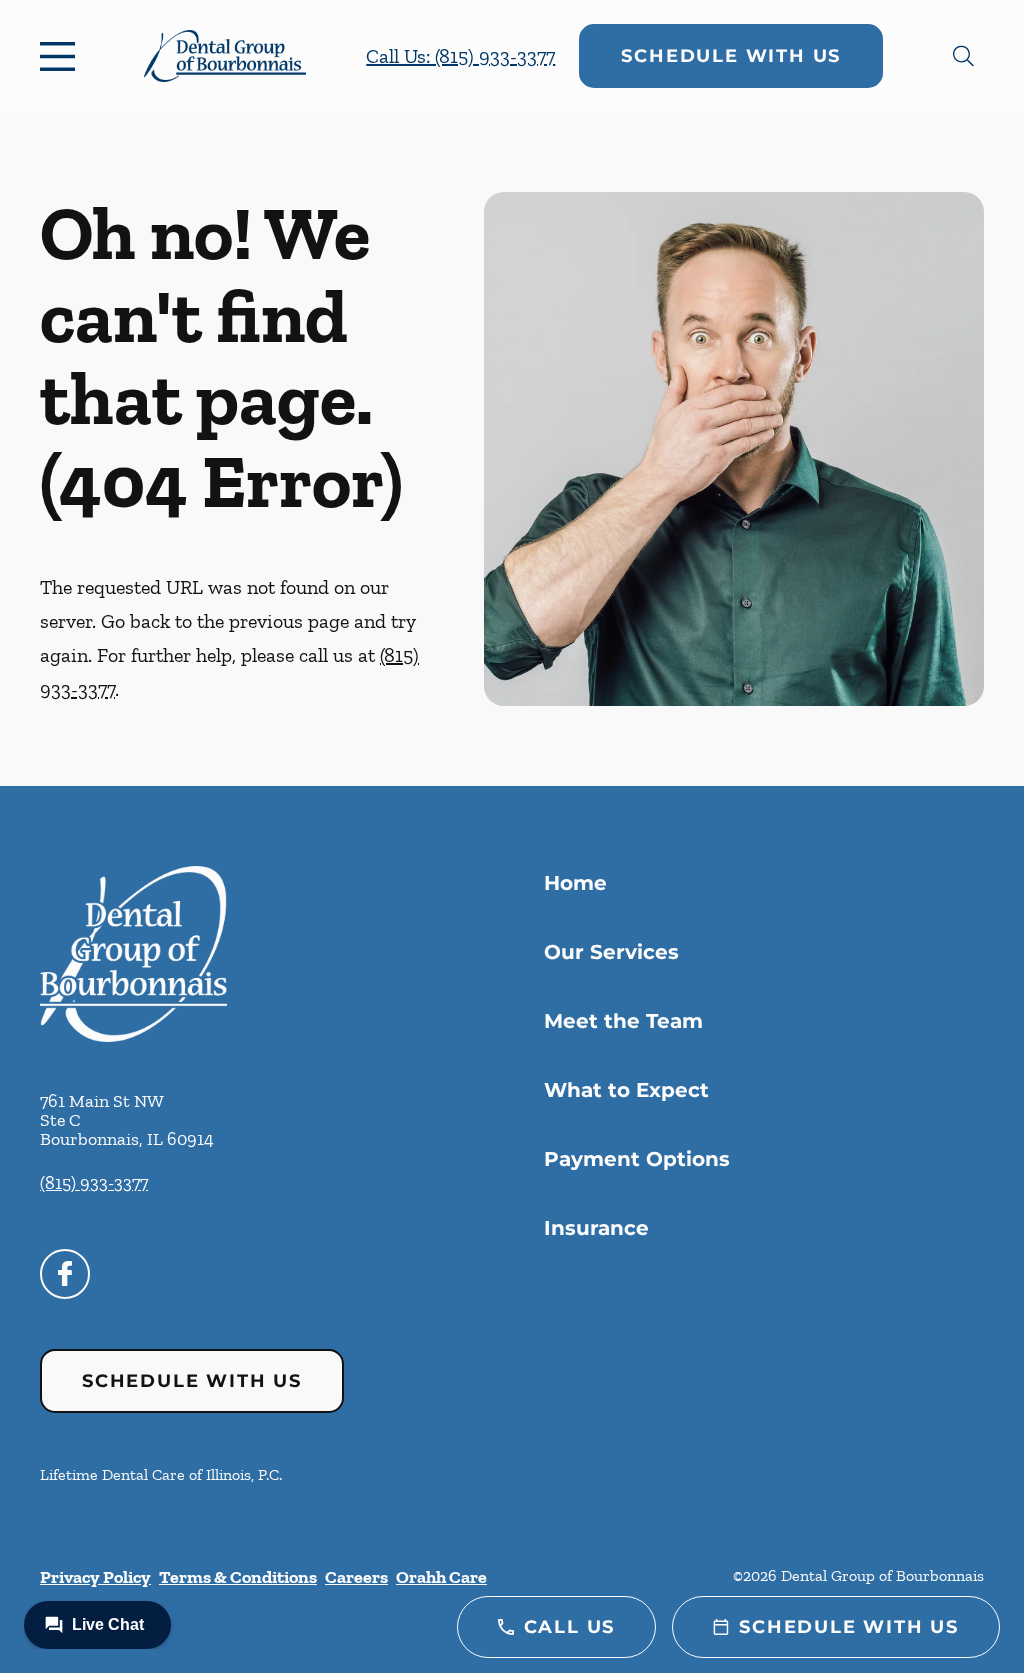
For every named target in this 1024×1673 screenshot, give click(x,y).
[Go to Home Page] (225, 56)
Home (575, 883)
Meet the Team (623, 1021)
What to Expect (626, 1090)
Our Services (611, 952)
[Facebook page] (65, 1274)
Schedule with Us (731, 56)
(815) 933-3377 (94, 1183)
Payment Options (637, 1159)
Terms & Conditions (238, 1577)
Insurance (596, 1228)
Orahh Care (441, 1577)
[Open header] (62, 56)
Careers (356, 1577)
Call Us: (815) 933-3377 (460, 56)
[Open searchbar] (963, 56)
